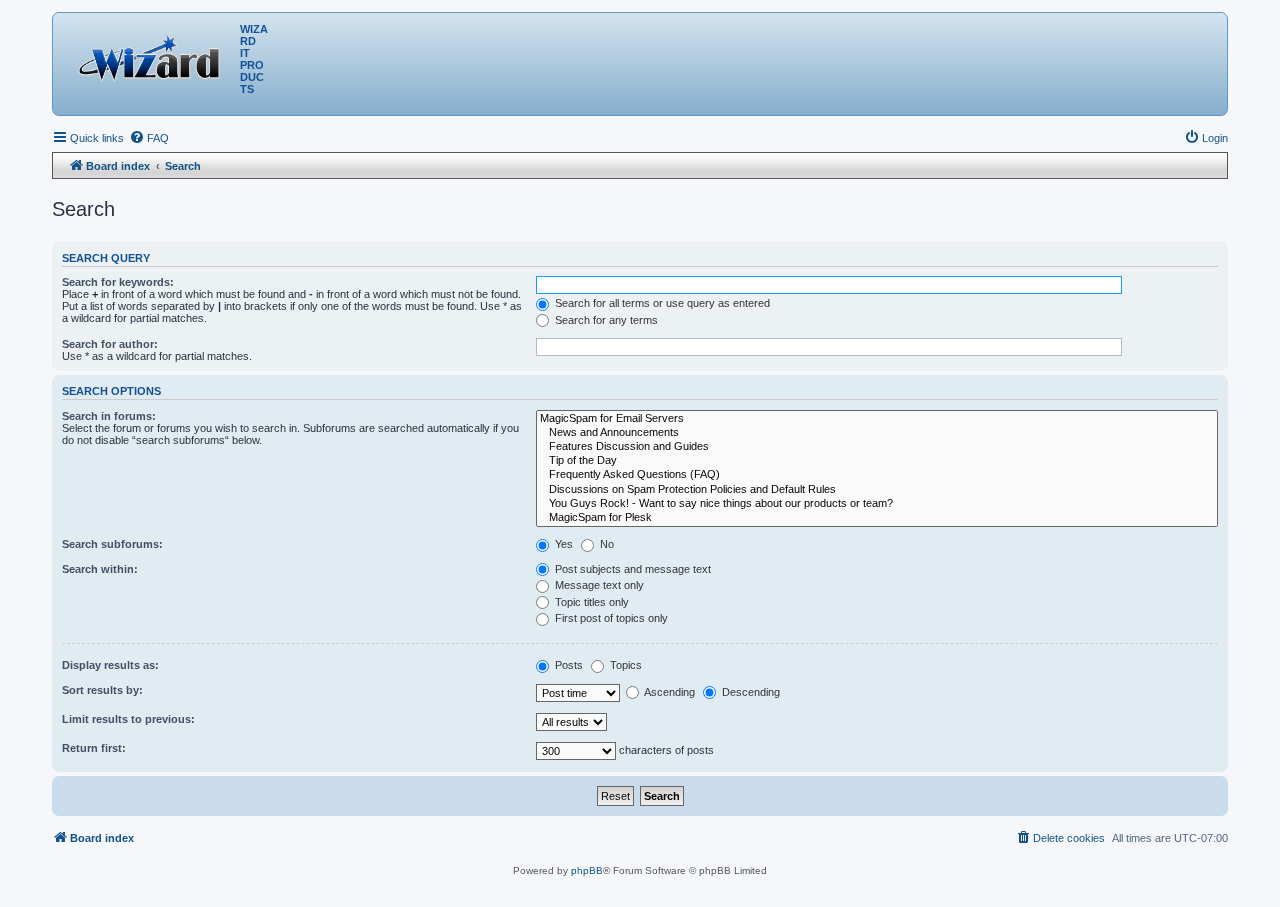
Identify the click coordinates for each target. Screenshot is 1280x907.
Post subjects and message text (631, 569)
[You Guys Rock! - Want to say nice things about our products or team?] (877, 504)
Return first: (94, 748)
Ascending (668, 692)
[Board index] (154, 55)
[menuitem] (149, 138)
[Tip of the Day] (877, 461)
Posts (567, 665)
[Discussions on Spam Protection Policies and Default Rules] (877, 490)
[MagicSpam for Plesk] (877, 518)
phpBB (587, 870)
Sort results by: (102, 690)
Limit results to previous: (128, 719)
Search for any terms (605, 320)
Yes (562, 544)
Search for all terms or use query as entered (661, 303)
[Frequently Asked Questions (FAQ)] (877, 475)
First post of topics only (610, 618)
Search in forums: (109, 416)
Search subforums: (112, 544)
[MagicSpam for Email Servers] (877, 419)
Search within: (100, 569)
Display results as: (110, 665)
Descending (749, 692)
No (605, 544)
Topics (624, 665)
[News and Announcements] (877, 433)
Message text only (598, 585)
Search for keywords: (118, 282)
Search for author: (110, 344)
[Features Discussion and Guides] (877, 447)
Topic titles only (590, 602)
